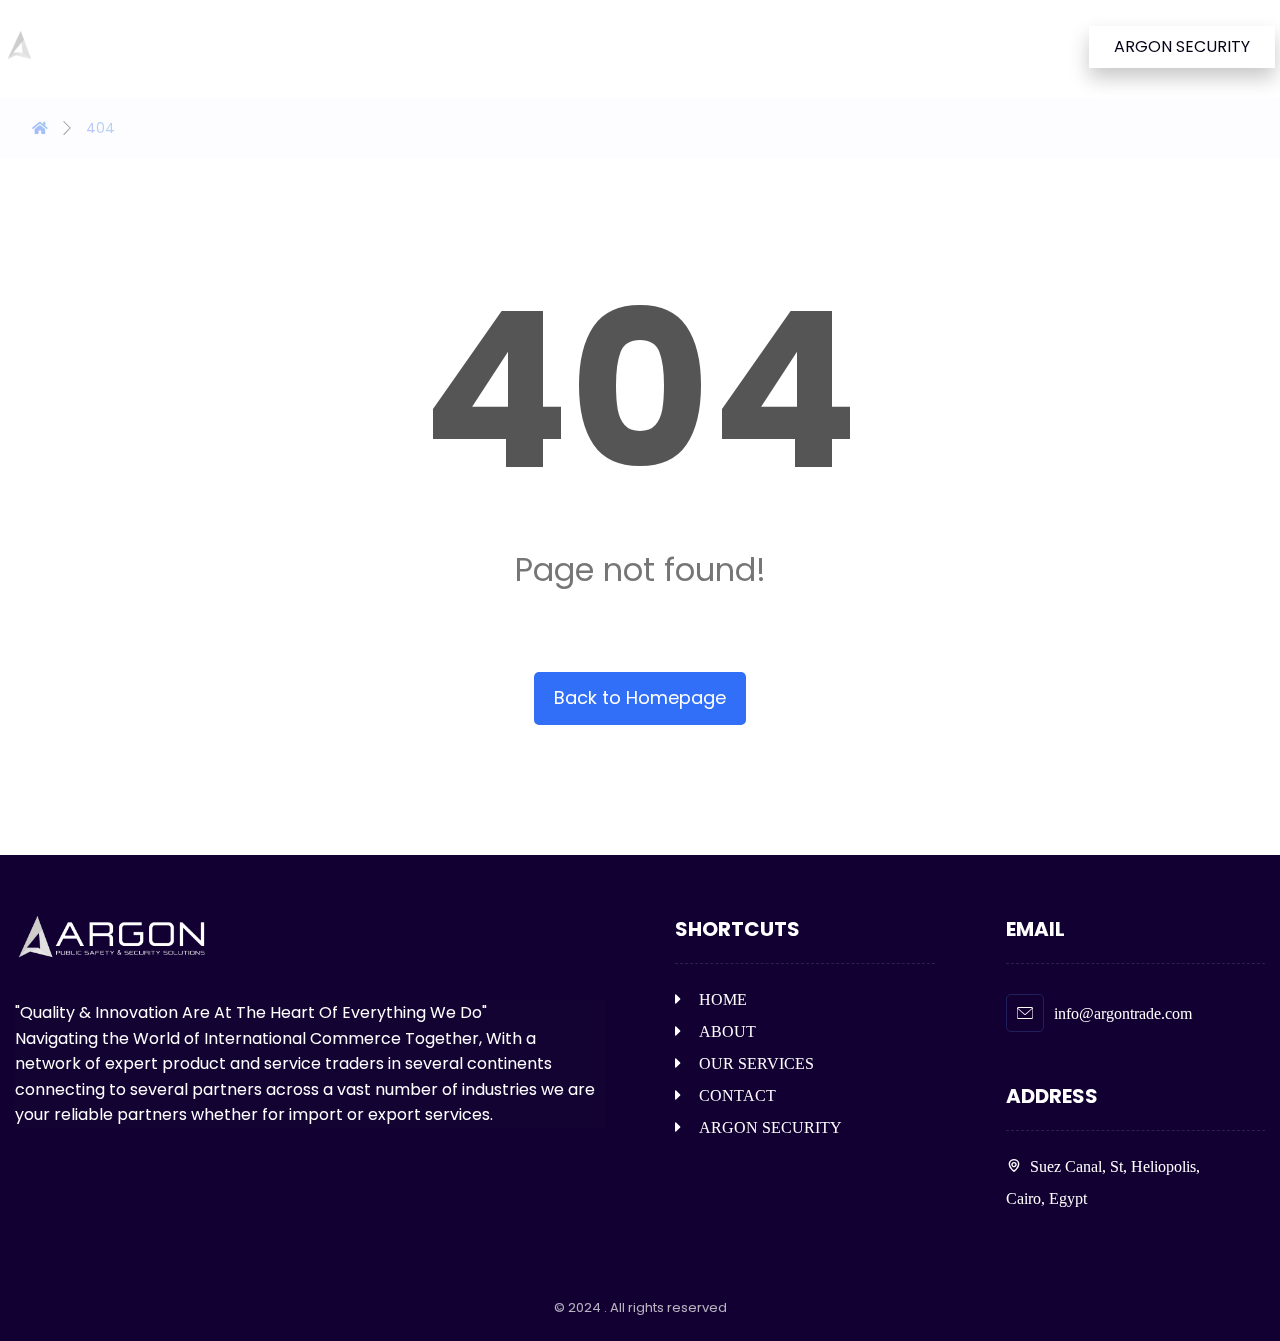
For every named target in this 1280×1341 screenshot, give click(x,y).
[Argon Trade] (74, 45)
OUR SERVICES (756, 1063)
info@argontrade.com (1123, 1013)
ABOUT (727, 1031)
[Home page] (40, 128)
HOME (723, 999)
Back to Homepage (640, 697)
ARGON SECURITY (770, 1127)
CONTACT (737, 1095)
